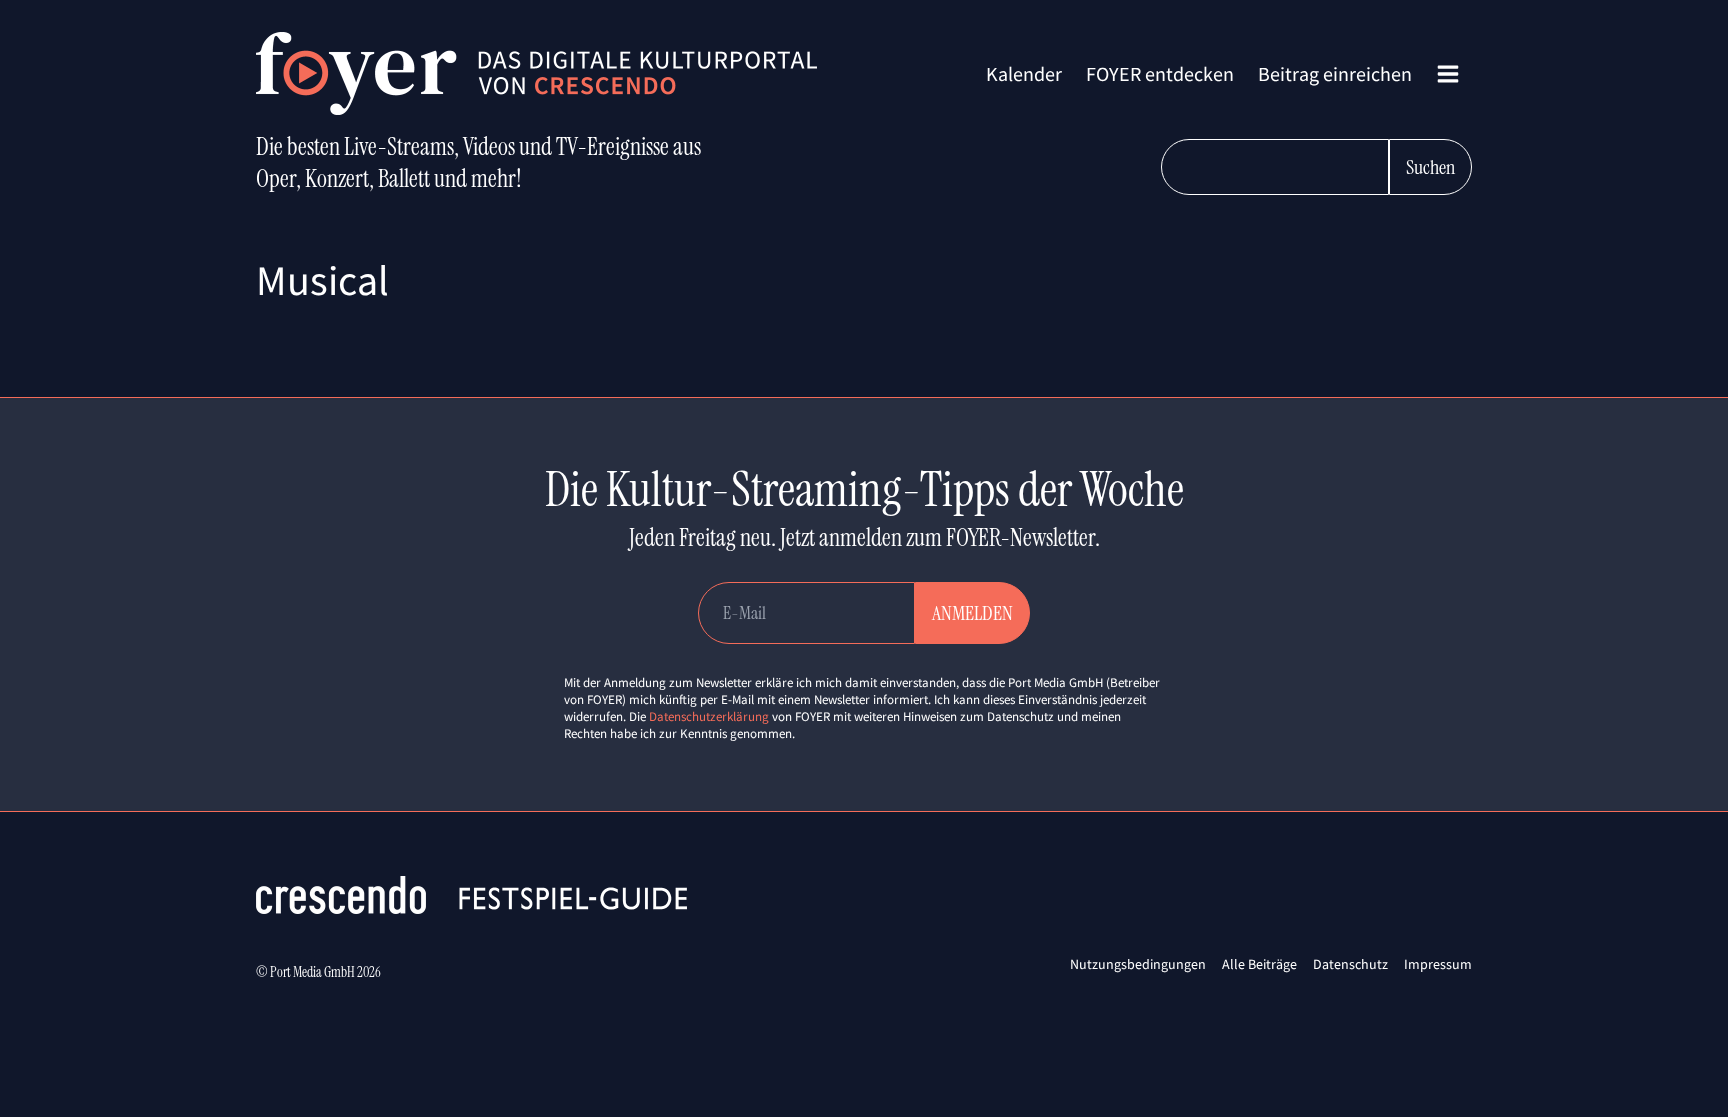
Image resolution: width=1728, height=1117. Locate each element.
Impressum (1438, 964)
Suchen (1430, 167)
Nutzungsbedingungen (1138, 964)
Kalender (1024, 73)
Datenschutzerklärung (709, 716)
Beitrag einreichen (1335, 73)
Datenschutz (1350, 964)
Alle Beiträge (1259, 964)
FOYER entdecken (1160, 73)
